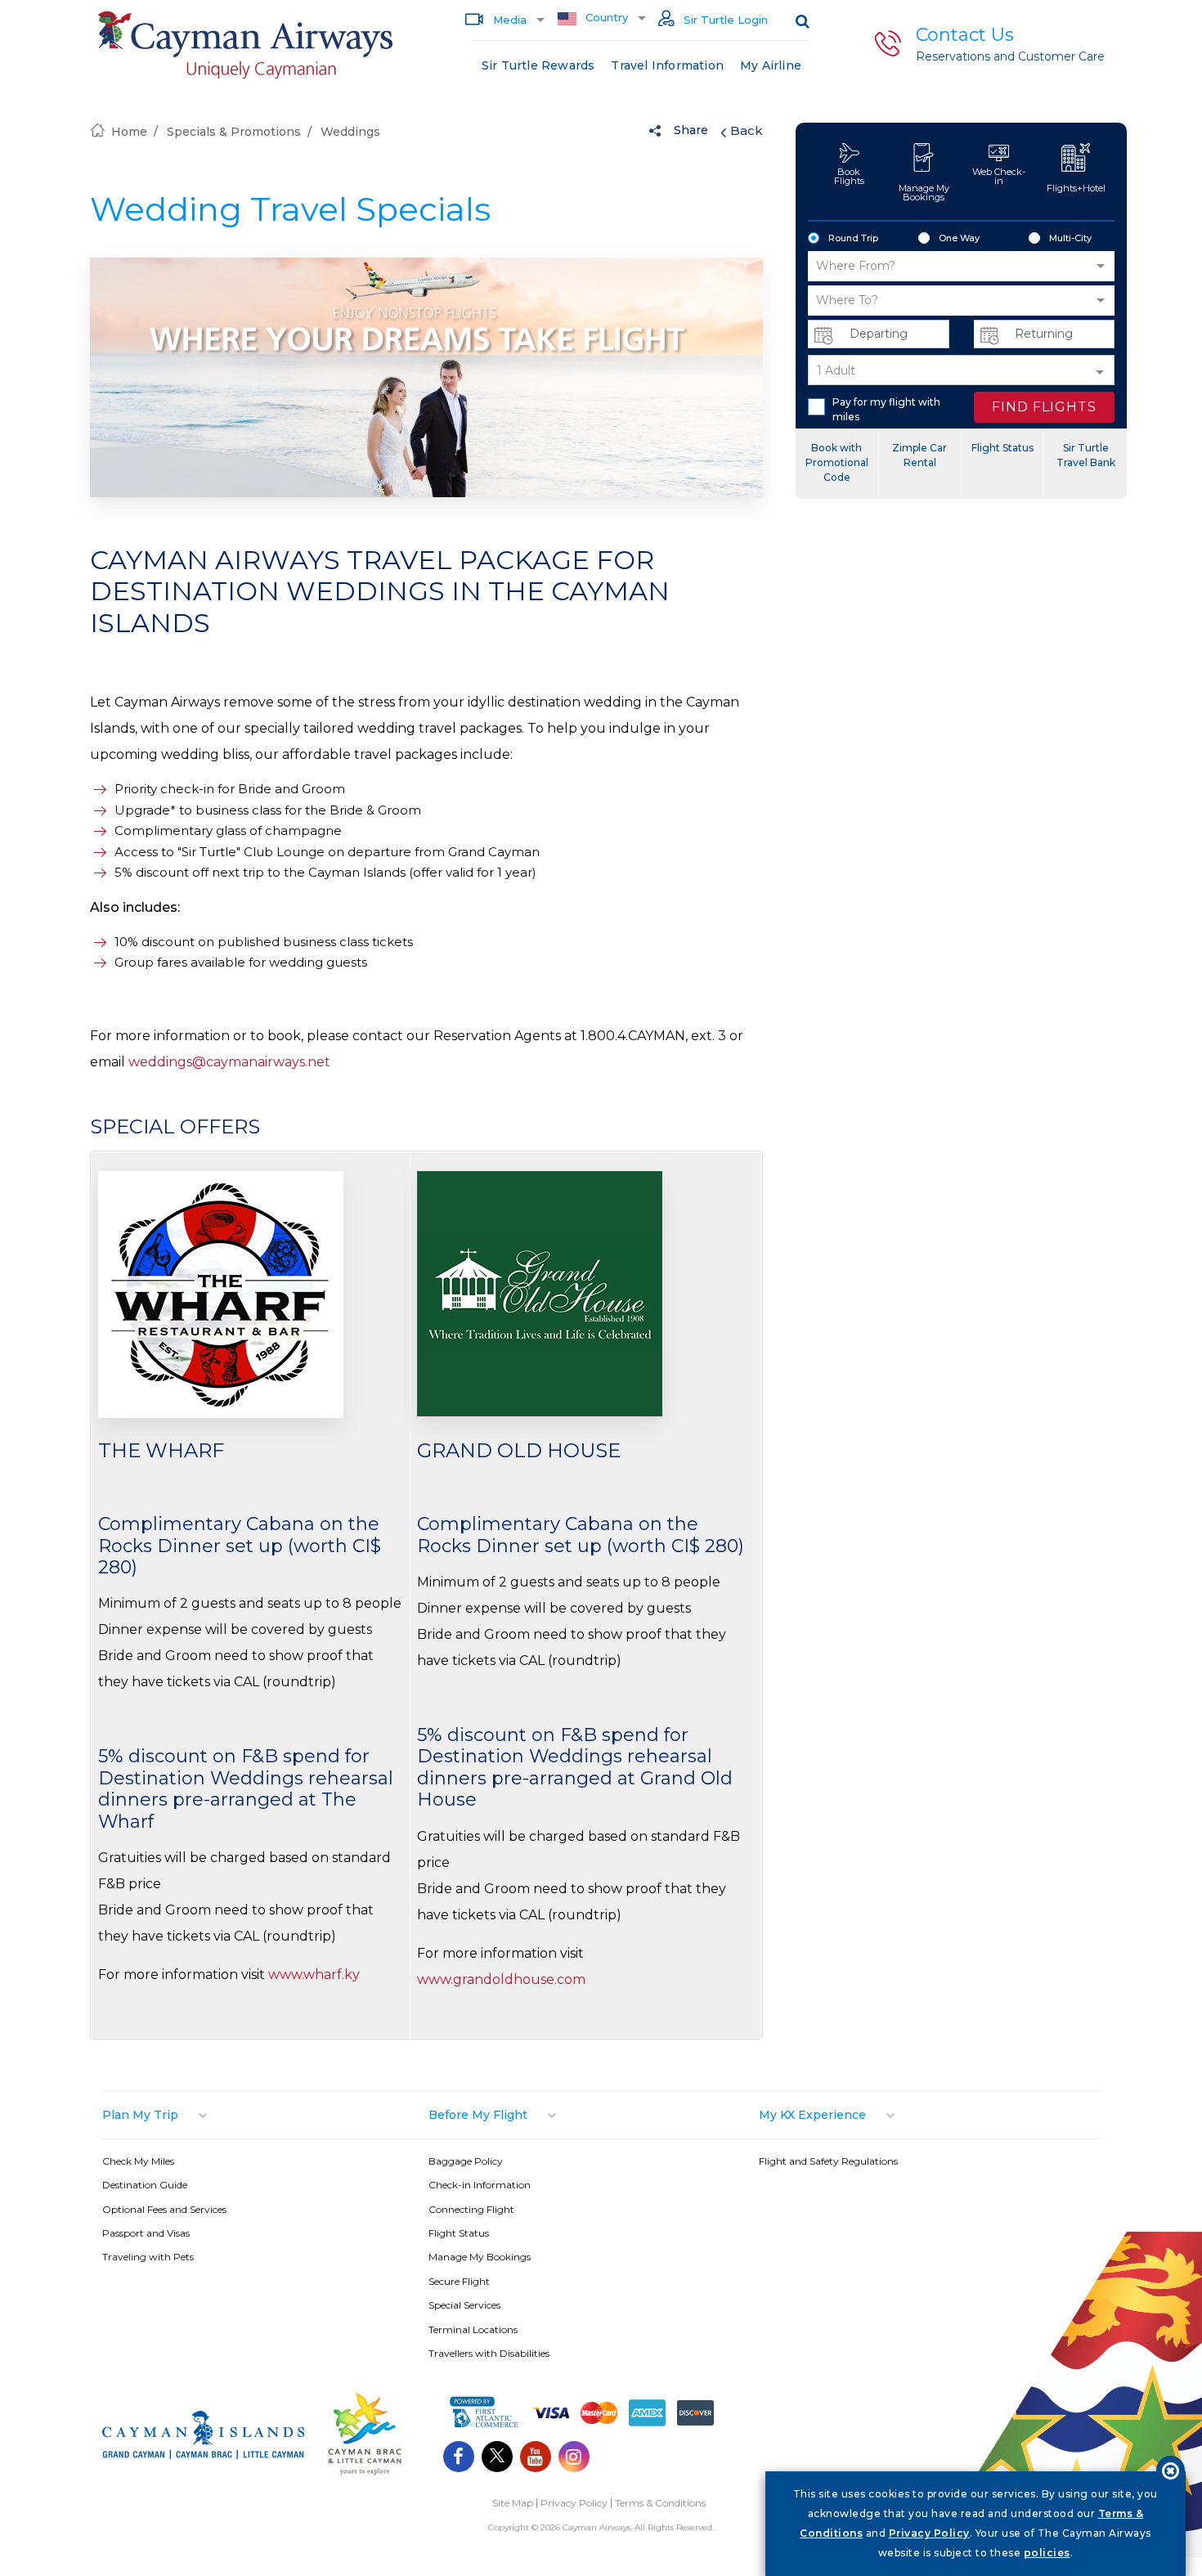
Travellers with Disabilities (489, 2353)
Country (605, 17)
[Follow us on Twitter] (497, 2459)
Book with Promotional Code (837, 462)
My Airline (771, 65)
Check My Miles (138, 2161)
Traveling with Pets (148, 2257)
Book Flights (849, 176)
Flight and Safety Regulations (828, 2161)
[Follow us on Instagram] (574, 2459)
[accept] (1171, 2470)
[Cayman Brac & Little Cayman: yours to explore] (365, 2473)
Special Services (464, 2305)
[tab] (265, 2115)
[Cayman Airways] (245, 45)
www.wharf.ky (314, 1975)
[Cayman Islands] (203, 2455)
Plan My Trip (140, 2115)
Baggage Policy (466, 2161)
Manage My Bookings (924, 193)
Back (747, 130)
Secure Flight (459, 2281)
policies (1047, 2553)
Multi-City (1070, 238)
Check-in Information (480, 2185)
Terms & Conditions (660, 2503)
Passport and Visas (146, 2233)
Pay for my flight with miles (886, 409)
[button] (961, 266)
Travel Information (667, 65)
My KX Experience (812, 2115)
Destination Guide (145, 2185)
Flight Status (1002, 448)
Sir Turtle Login (724, 20)
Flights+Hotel (1076, 188)
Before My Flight (478, 2115)
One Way (959, 238)
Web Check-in (999, 176)
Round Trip (853, 238)
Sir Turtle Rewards (538, 65)
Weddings (350, 132)
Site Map (513, 2503)
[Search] (803, 20)
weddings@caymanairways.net (229, 1062)
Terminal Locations (473, 2329)
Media (508, 20)
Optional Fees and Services (164, 2209)
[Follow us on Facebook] (459, 2459)
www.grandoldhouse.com (501, 1979)
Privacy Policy (574, 2503)
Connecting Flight (471, 2209)
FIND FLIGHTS (1044, 407)
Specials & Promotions (234, 132)
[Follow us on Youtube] (536, 2459)
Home (129, 132)
